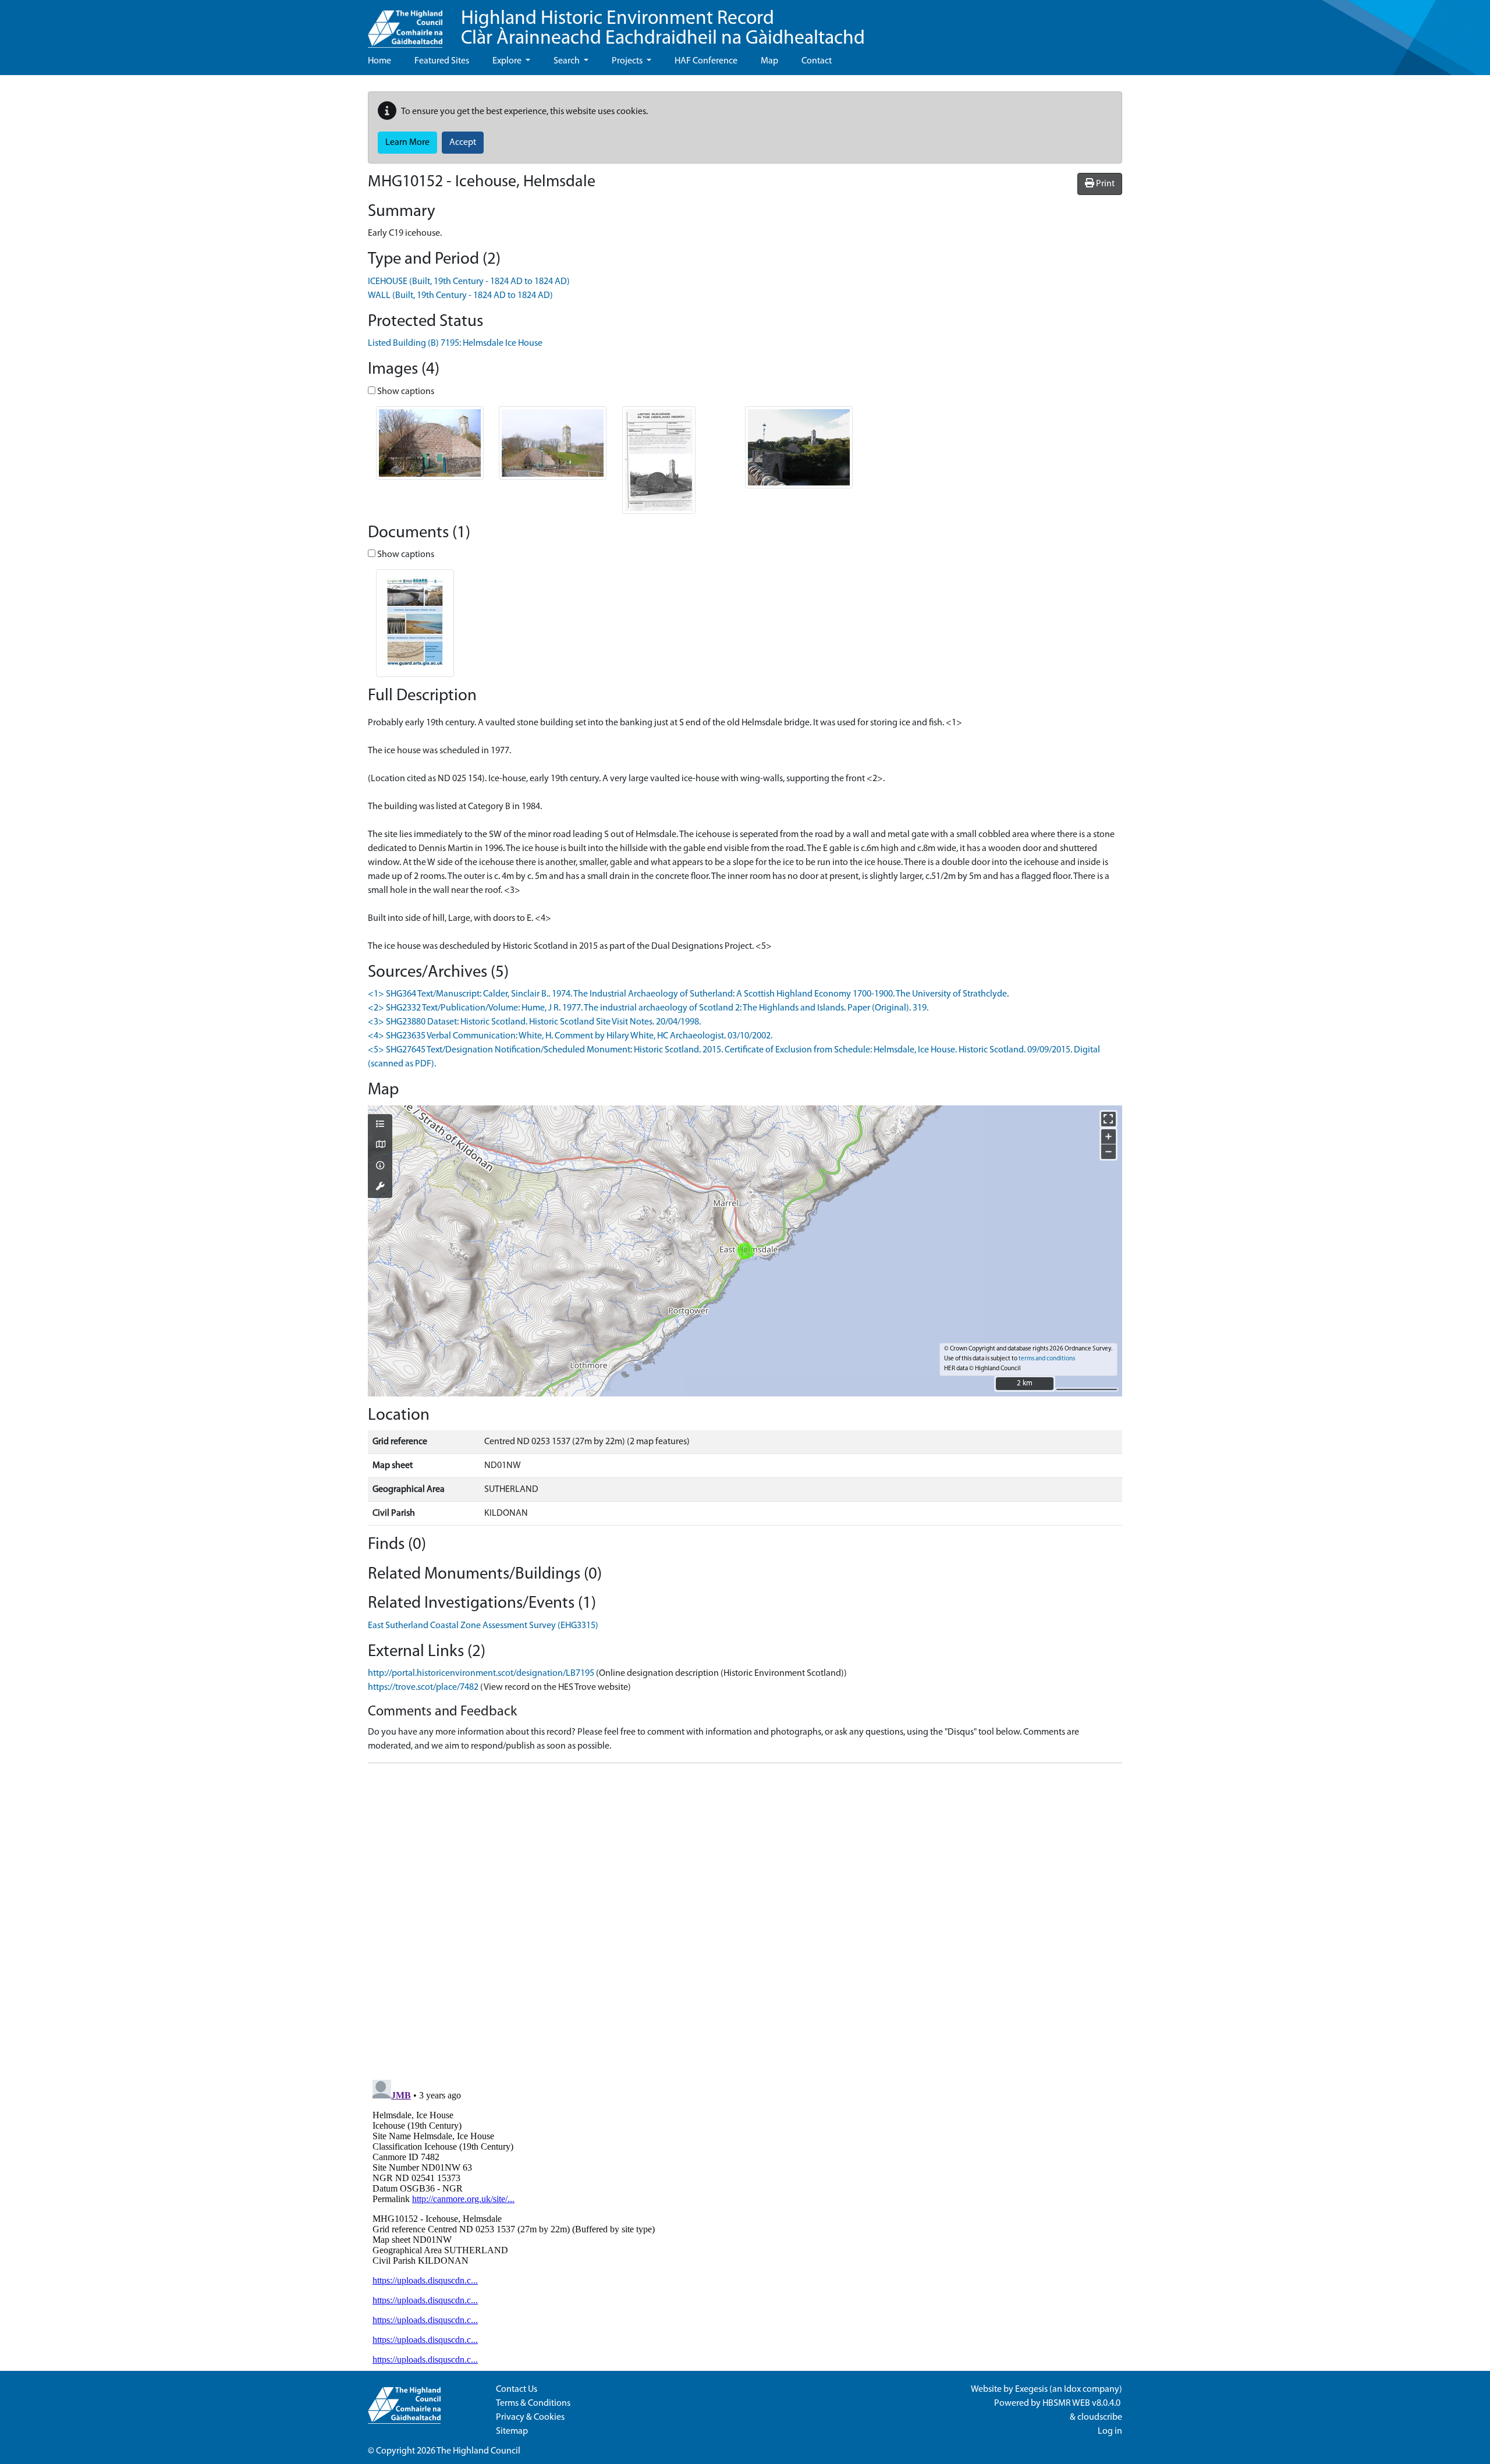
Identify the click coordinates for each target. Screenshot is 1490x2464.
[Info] (380, 1167)
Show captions (405, 392)
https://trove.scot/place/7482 (423, 1687)
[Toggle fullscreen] (1108, 1119)
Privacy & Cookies (530, 2417)
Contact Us (517, 2389)
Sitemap (512, 2431)
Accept (463, 143)
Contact (817, 61)
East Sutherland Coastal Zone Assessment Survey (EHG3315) (483, 1626)
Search (567, 61)
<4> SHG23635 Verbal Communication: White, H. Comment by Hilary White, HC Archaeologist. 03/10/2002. (570, 1036)
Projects (628, 61)
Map (769, 61)
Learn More (407, 143)
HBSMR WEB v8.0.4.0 (1082, 2403)
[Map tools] (380, 1187)
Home (379, 61)
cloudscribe (1100, 2417)
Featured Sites (442, 61)
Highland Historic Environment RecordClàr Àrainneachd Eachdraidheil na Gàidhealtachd (663, 29)
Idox (1072, 2389)
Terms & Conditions (533, 2403)
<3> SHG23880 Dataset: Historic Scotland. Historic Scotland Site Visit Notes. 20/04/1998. (534, 1022)
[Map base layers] (380, 1146)
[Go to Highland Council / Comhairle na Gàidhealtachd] (405, 24)
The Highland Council (478, 2451)
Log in (1110, 2431)
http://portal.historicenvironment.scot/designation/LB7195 (481, 1674)
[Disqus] (745, 1918)
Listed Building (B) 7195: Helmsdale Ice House (455, 343)
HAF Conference (706, 61)
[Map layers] (380, 1125)
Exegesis (1031, 2389)
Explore (508, 61)
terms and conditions (1047, 1359)
